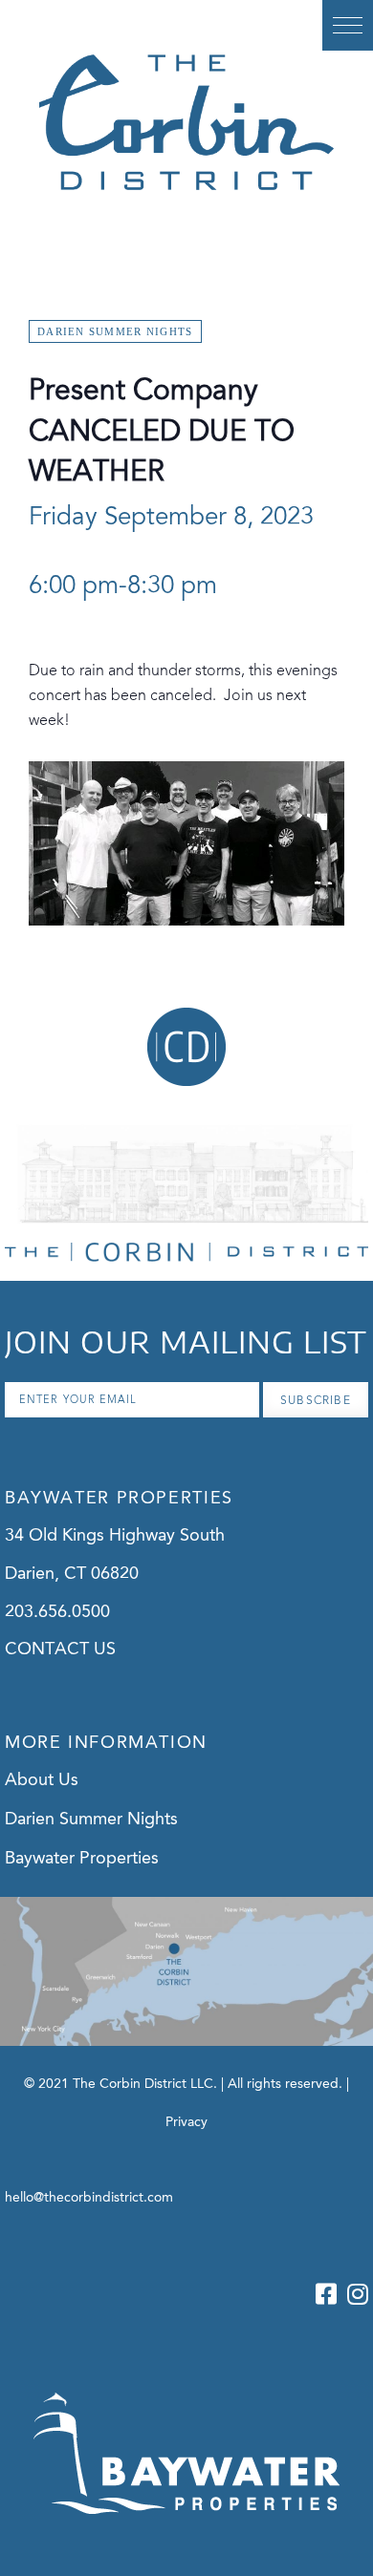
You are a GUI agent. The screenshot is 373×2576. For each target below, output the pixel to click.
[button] (348, 25)
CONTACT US (60, 1650)
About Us (42, 1780)
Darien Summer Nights (91, 1820)
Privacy (186, 2122)
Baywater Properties (82, 1859)
